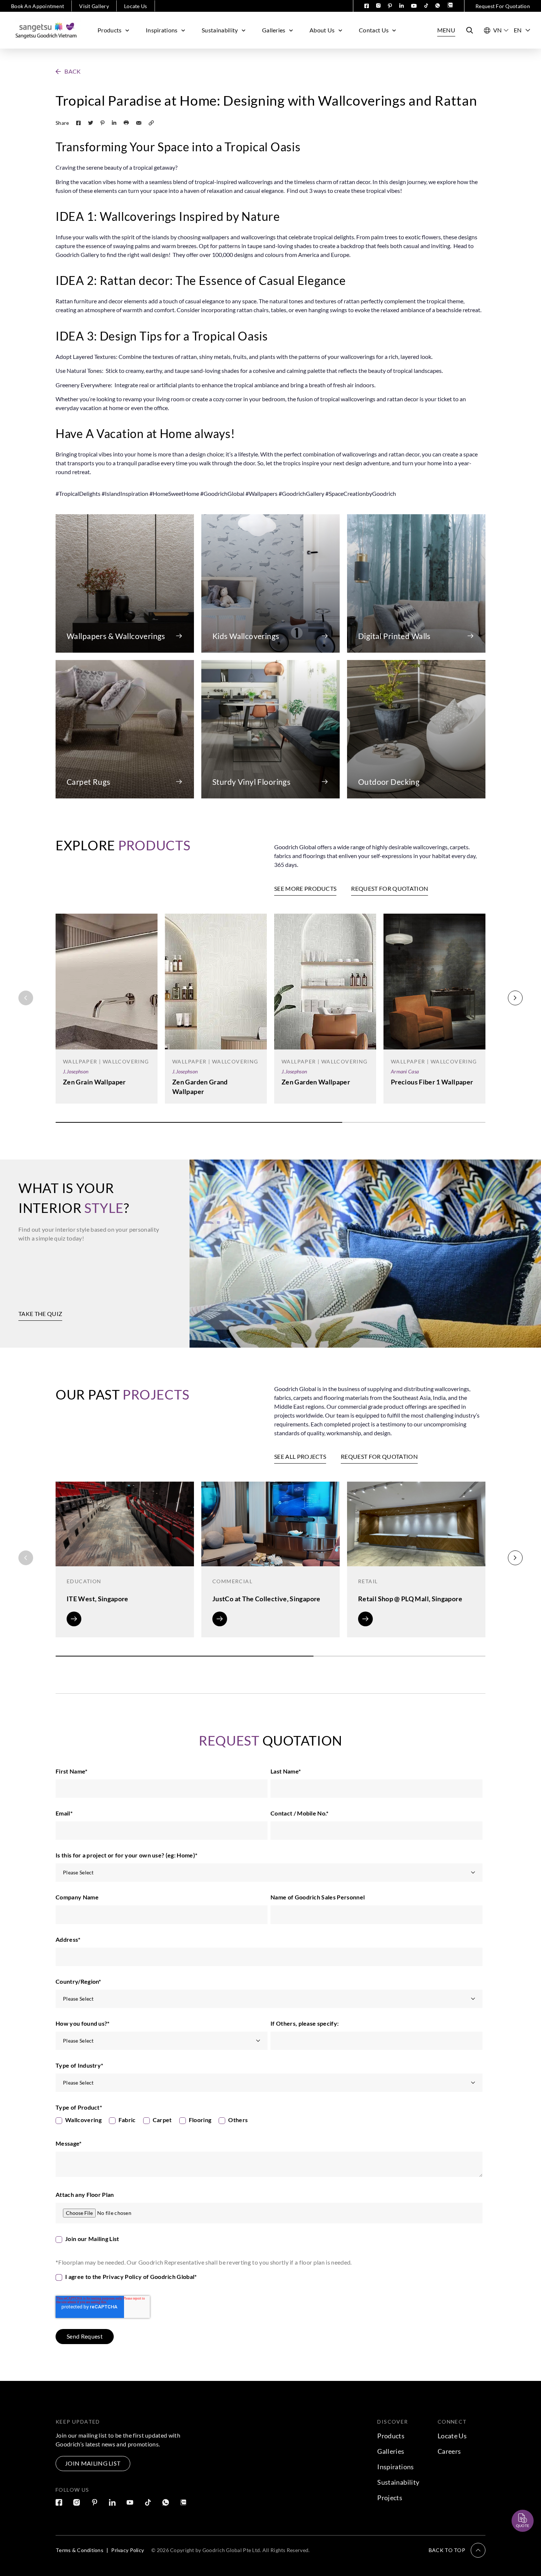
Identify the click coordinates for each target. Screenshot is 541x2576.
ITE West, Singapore (98, 1599)
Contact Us (374, 30)
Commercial (232, 1581)
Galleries (274, 30)
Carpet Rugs (89, 782)
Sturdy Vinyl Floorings (251, 782)
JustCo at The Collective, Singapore (266, 1599)
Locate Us (136, 6)
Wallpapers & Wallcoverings (116, 636)
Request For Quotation (503, 6)
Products (110, 30)
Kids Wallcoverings (246, 636)
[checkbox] (269, 2122)
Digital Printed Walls (394, 636)
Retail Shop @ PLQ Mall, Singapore (410, 1599)
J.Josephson (76, 1071)
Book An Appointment (38, 6)
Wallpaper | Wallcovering (106, 1061)
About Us (322, 30)
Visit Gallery (94, 6)
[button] (68, 71)
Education (84, 1581)
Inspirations (162, 30)
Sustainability (220, 30)
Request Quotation (516, 2503)
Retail (368, 1581)
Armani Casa (405, 1071)
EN (518, 30)
